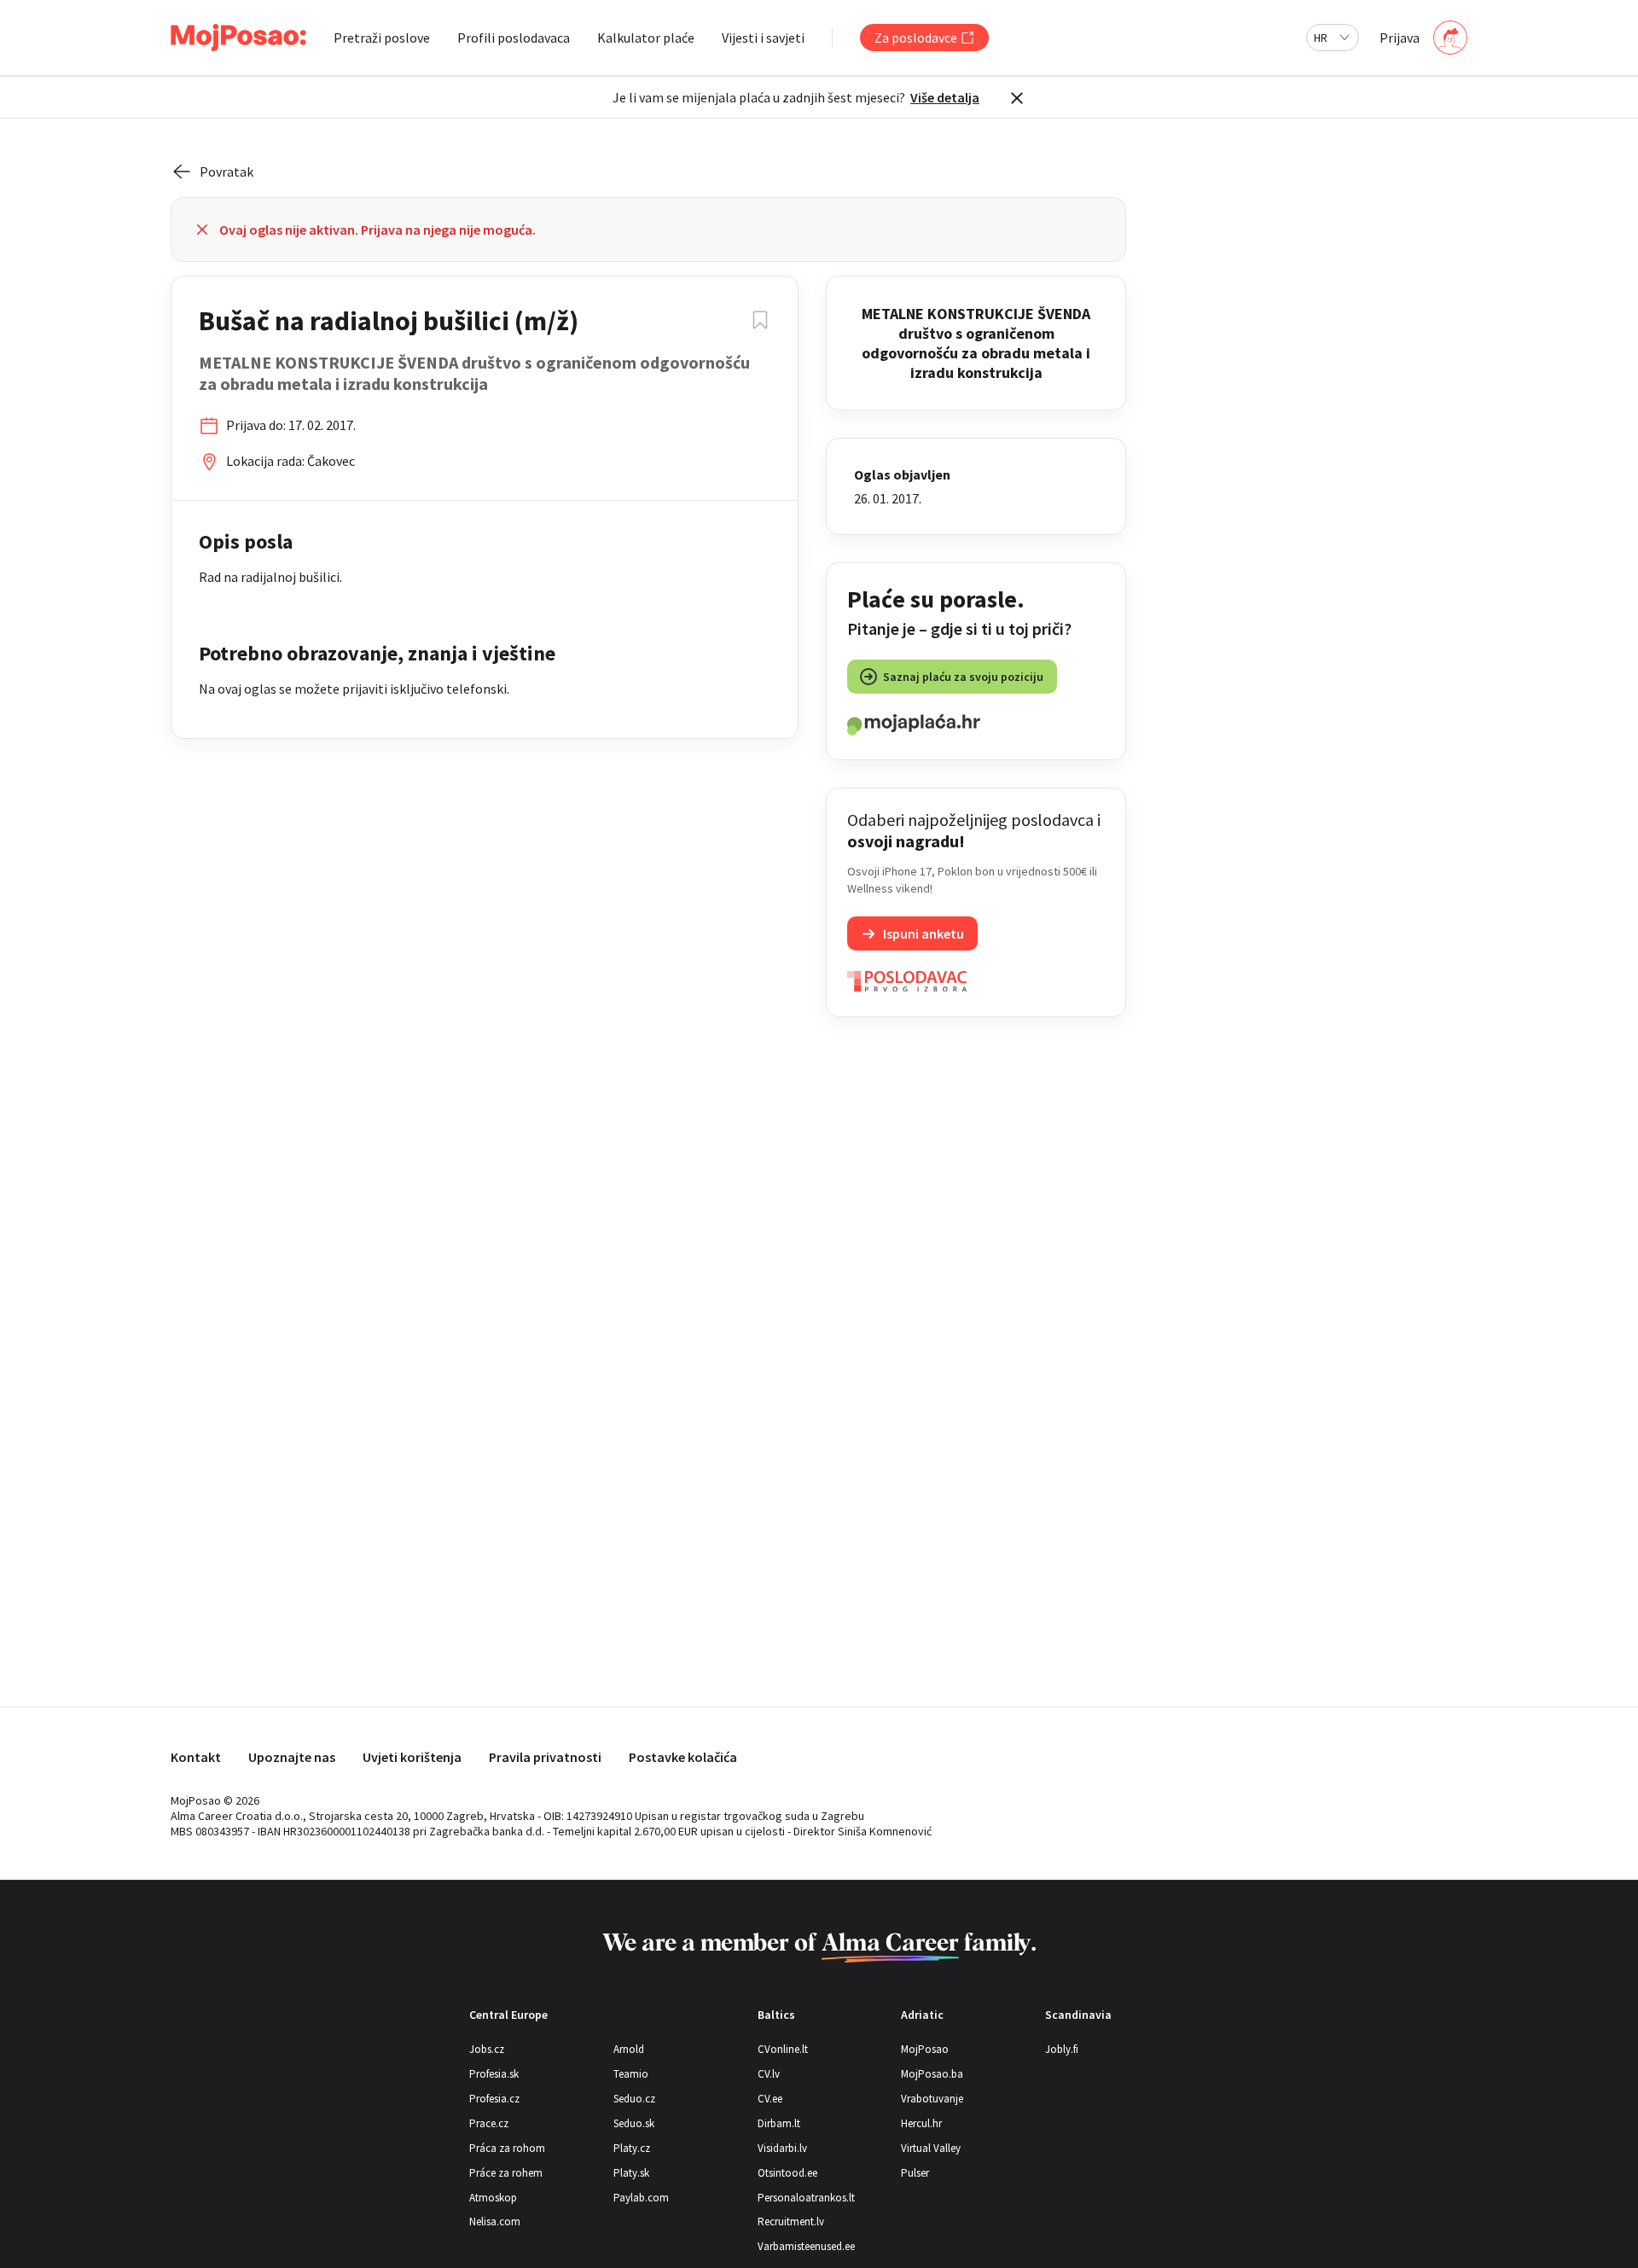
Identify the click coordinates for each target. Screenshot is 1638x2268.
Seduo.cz (634, 2099)
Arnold (629, 2049)
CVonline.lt (783, 2049)
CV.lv (769, 2074)
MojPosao (925, 2049)
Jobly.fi (1062, 2049)
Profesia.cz (494, 2099)
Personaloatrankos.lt (806, 2198)
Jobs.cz (487, 2049)
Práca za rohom (507, 2148)
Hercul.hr (921, 2123)
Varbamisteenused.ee (806, 2246)
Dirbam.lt (779, 2123)
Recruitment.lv (791, 2221)
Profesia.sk (494, 2074)
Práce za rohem (506, 2173)
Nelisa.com (495, 2221)
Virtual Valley (931, 2148)
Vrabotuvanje (932, 2099)
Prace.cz (489, 2123)
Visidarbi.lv (782, 2148)
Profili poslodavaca (514, 38)
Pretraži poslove (382, 38)
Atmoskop (493, 2198)
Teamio (631, 2074)
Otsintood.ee (787, 2173)
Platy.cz (632, 2148)
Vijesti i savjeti (763, 38)
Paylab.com (641, 2198)
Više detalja (945, 97)
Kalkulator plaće (646, 38)
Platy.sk (631, 2173)
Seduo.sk (634, 2123)
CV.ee (770, 2099)
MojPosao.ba (932, 2074)
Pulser (915, 2173)
